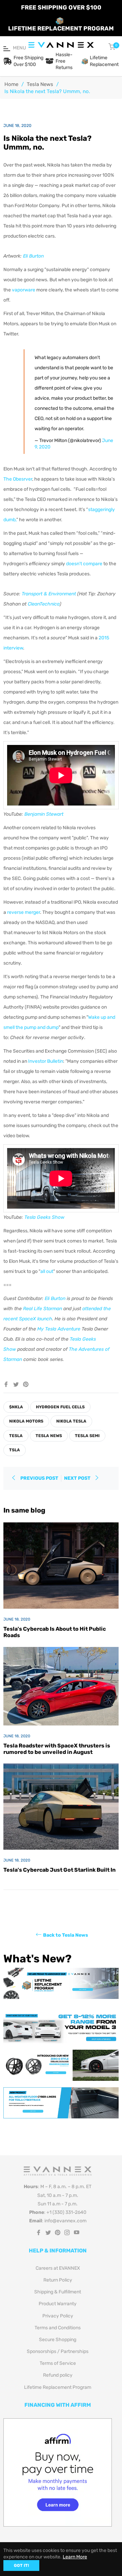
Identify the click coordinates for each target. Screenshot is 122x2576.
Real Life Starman (43, 1309)
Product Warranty (58, 2304)
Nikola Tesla (71, 1421)
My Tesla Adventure (59, 1329)
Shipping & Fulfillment (58, 2292)
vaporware (24, 290)
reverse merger (24, 912)
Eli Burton (33, 256)
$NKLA (16, 1407)
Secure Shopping (58, 2340)
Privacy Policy (58, 2316)
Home (11, 84)
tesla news (49, 1436)
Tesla (16, 1436)
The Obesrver (18, 479)
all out (47, 1271)
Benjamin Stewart (44, 814)
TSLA (15, 1450)
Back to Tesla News (66, 1935)
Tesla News (40, 84)
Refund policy (58, 2375)
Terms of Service (58, 2363)
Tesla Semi (87, 1436)
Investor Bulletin (46, 1061)
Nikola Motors (26, 1421)
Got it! (21, 2566)
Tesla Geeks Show (44, 1217)
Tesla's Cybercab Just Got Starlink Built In (59, 1870)
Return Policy (58, 2280)
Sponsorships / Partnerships (58, 2351)
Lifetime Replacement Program (58, 2387)
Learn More (75, 2557)
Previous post (39, 1478)
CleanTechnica (44, 604)
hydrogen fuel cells (60, 1407)
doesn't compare (84, 564)
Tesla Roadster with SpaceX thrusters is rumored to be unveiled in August (57, 1749)
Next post (78, 1478)
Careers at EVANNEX (58, 2268)
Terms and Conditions (58, 2328)
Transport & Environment (49, 594)
